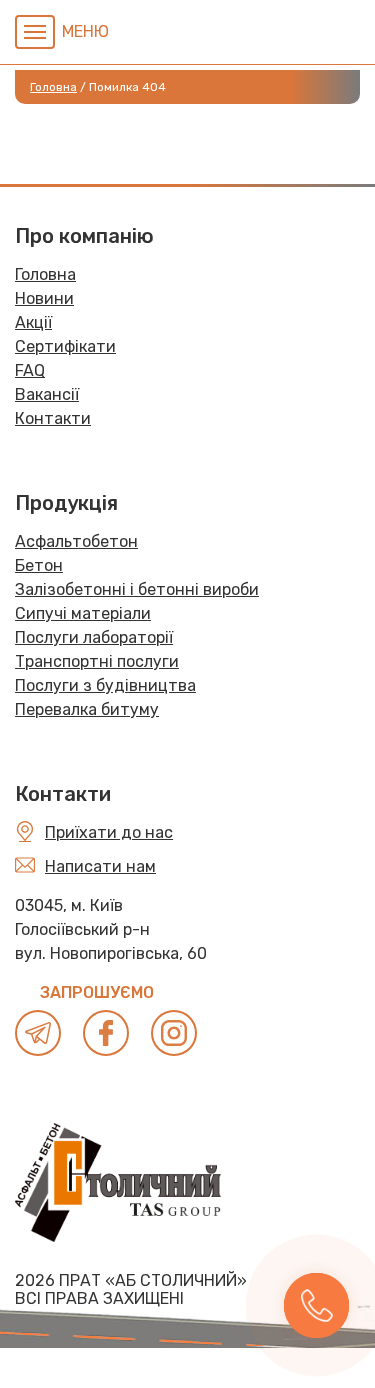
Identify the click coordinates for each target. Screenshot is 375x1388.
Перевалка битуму (87, 709)
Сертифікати (65, 346)
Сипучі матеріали (83, 613)
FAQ (30, 370)
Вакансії (47, 394)
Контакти (53, 418)
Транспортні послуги (97, 661)
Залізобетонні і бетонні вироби (137, 589)
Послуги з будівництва (105, 685)
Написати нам (100, 866)
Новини (44, 298)
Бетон (39, 565)
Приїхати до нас (109, 832)
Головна (45, 274)
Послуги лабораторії (94, 637)
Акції (33, 322)
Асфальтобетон (76, 541)
